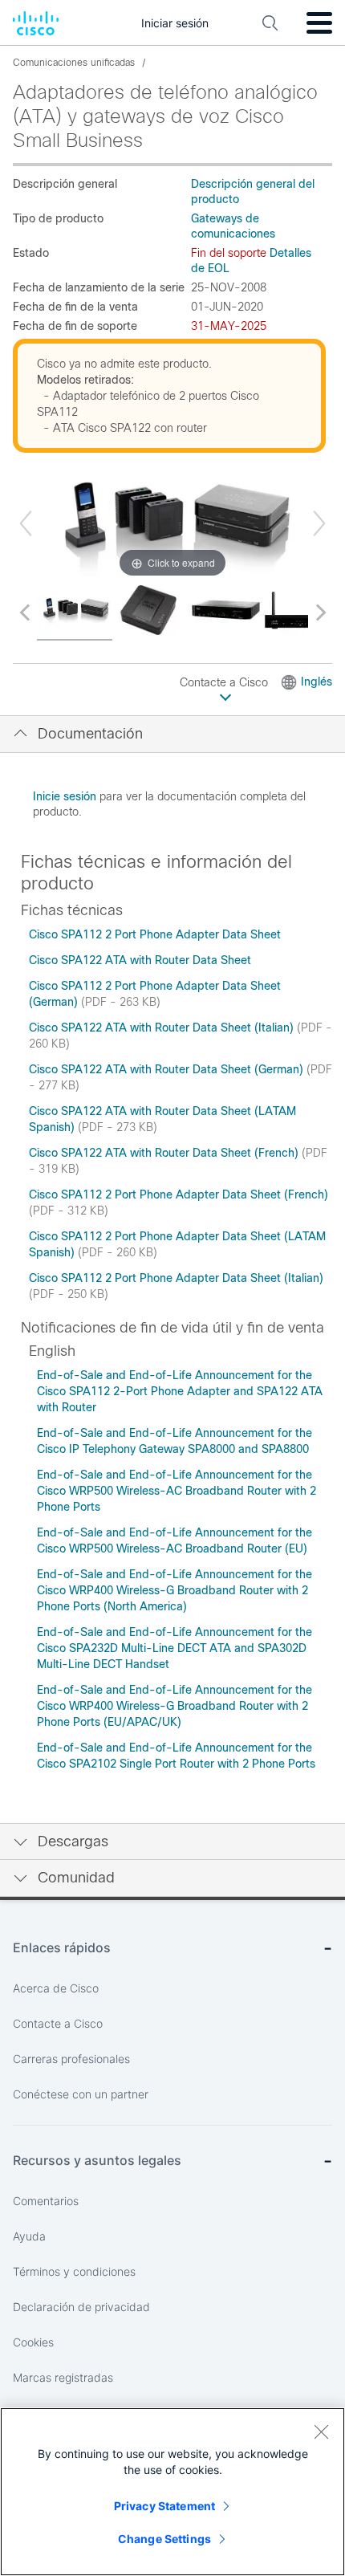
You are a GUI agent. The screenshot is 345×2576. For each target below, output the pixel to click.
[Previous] (26, 523)
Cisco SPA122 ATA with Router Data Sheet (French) (165, 1153)
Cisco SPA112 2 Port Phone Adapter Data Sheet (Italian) (176, 1278)
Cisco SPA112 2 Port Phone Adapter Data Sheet (155, 934)
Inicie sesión (65, 796)
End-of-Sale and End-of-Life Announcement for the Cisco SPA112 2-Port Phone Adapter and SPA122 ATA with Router (180, 1391)
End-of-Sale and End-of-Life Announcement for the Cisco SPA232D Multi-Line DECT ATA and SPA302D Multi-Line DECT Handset (175, 1648)
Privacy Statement (164, 2506)
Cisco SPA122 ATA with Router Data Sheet (140, 960)
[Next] (319, 523)
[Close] (321, 2432)
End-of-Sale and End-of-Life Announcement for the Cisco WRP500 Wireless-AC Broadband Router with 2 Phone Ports (177, 1491)
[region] (172, 2492)
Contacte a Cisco (225, 682)
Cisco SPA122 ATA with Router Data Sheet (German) (168, 1069)
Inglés (317, 682)
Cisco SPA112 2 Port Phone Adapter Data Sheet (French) (179, 1194)
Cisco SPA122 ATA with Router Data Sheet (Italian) (163, 1028)
